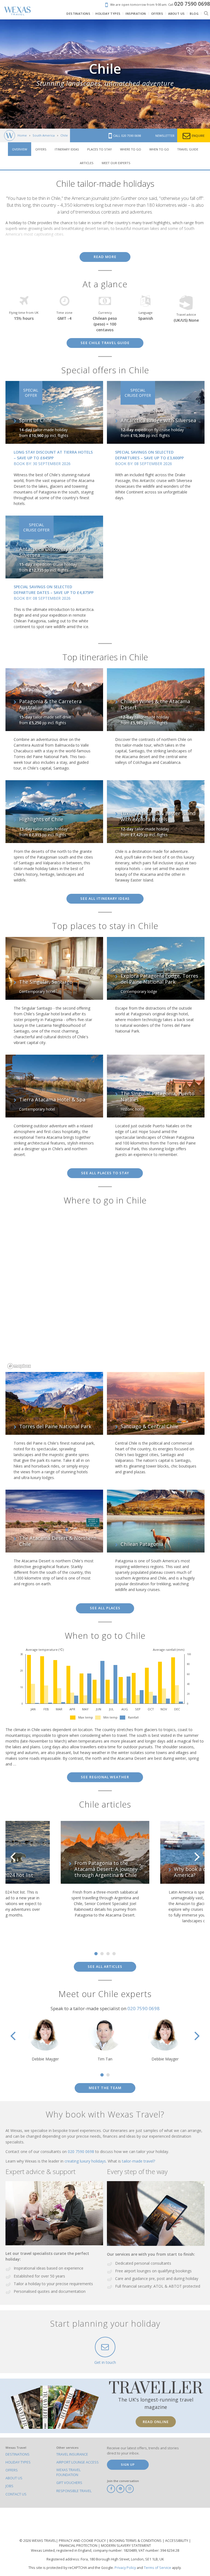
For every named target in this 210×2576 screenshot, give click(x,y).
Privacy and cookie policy (83, 2541)
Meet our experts (116, 163)
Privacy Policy (125, 2568)
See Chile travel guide (105, 343)
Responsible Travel (74, 2491)
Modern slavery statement (126, 2546)
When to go (159, 149)
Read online (156, 2422)
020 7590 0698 (144, 2008)
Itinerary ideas (67, 149)
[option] (105, 1875)
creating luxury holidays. (86, 2161)
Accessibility (177, 2541)
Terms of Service (157, 2568)
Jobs (9, 2486)
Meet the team (105, 2088)
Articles (87, 163)
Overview (20, 149)
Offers (41, 149)
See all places (105, 1608)
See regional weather (105, 1777)
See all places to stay (105, 1173)
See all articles (105, 1967)
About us (14, 2478)
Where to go (131, 149)
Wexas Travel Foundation (68, 2472)
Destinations (17, 2454)
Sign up (128, 2464)
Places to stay (100, 149)
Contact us (16, 2494)
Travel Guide (188, 149)
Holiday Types (18, 2462)
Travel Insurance (72, 2454)
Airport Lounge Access (78, 2462)
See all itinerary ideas (105, 899)
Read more (105, 257)
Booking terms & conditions (136, 2541)
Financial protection (79, 2546)
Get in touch (105, 2362)
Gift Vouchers (69, 2483)
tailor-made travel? (138, 2161)
